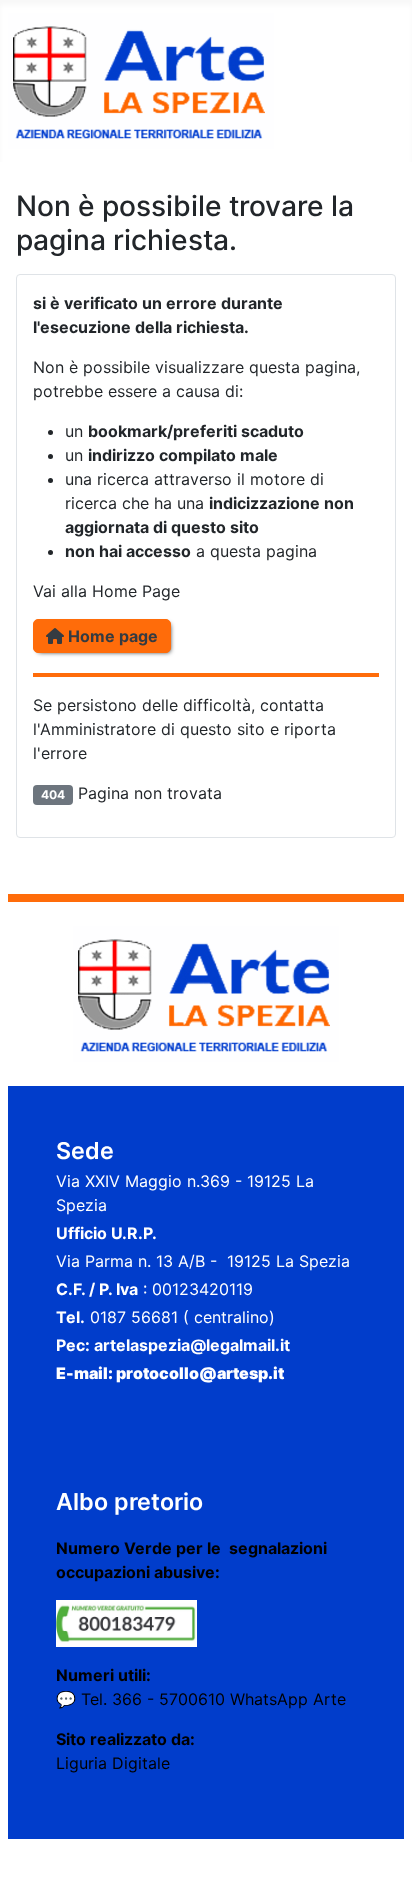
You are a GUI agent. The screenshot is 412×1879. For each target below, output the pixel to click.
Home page (111, 636)
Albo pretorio (129, 1501)
